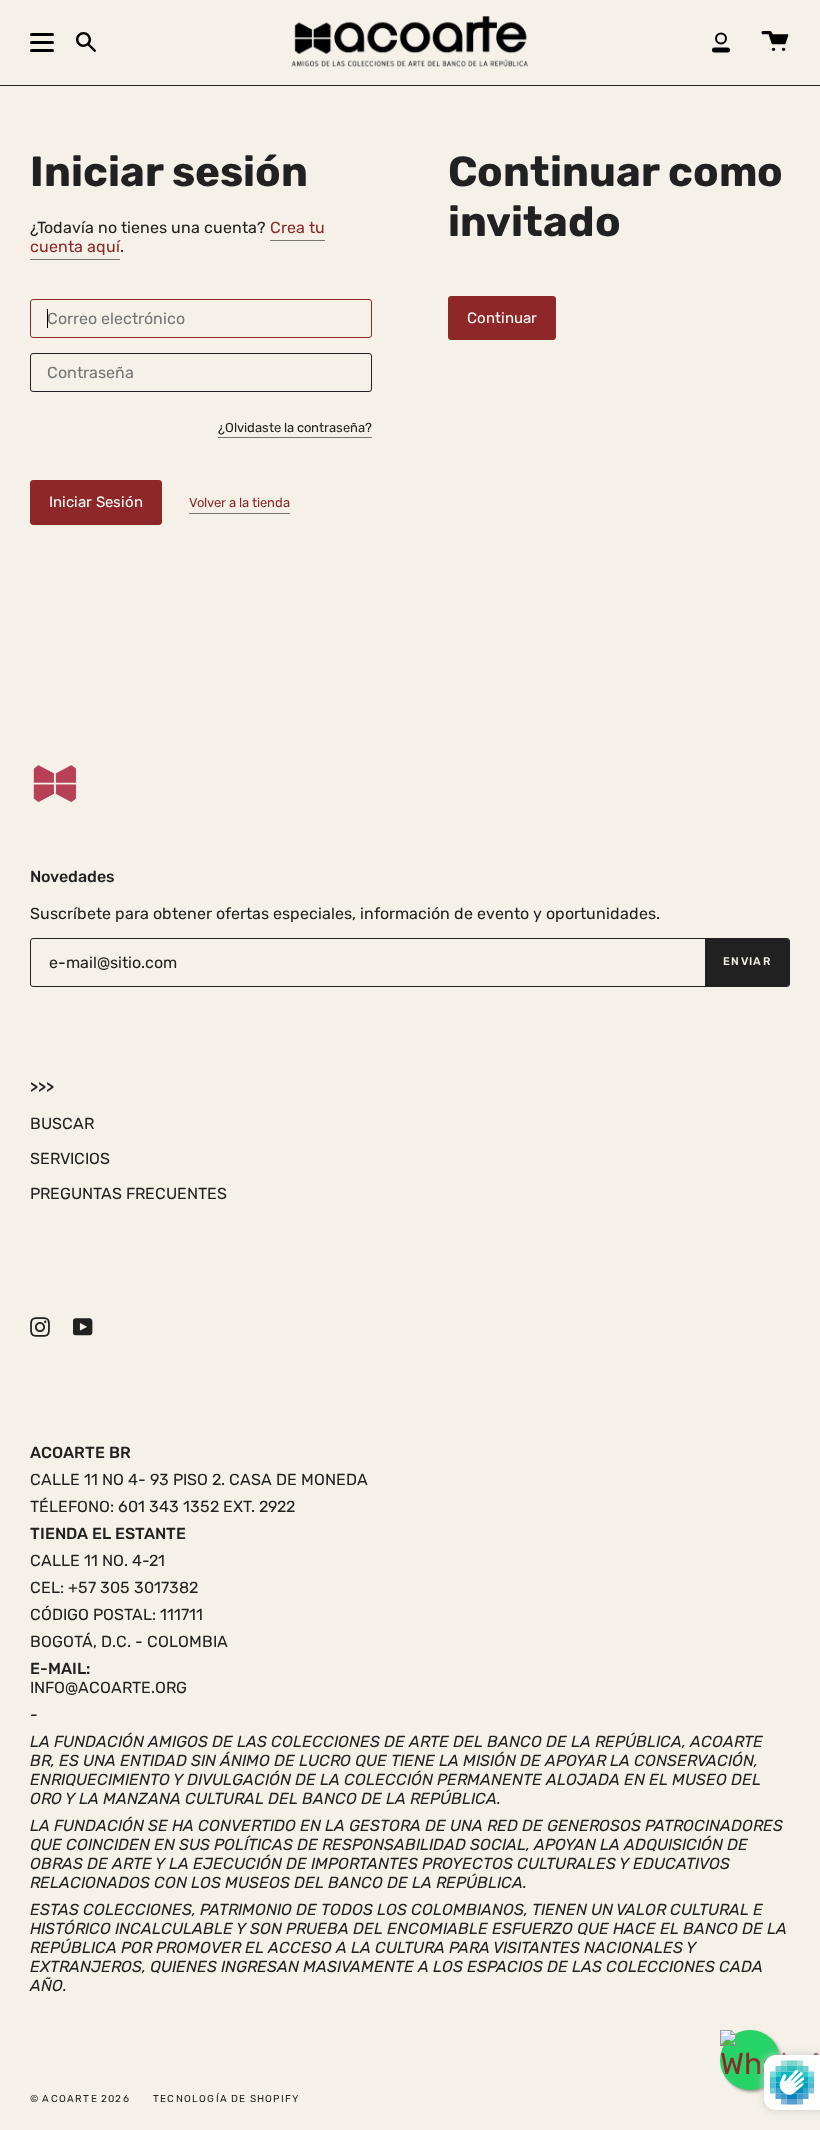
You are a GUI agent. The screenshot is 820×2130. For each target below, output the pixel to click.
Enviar (747, 961)
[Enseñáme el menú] (45, 42)
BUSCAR (62, 1123)
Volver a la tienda (239, 502)
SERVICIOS (70, 1158)
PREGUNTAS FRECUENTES (128, 1193)
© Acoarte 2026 (80, 2099)
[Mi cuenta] (721, 42)
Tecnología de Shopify (226, 2099)
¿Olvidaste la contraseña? (295, 428)
